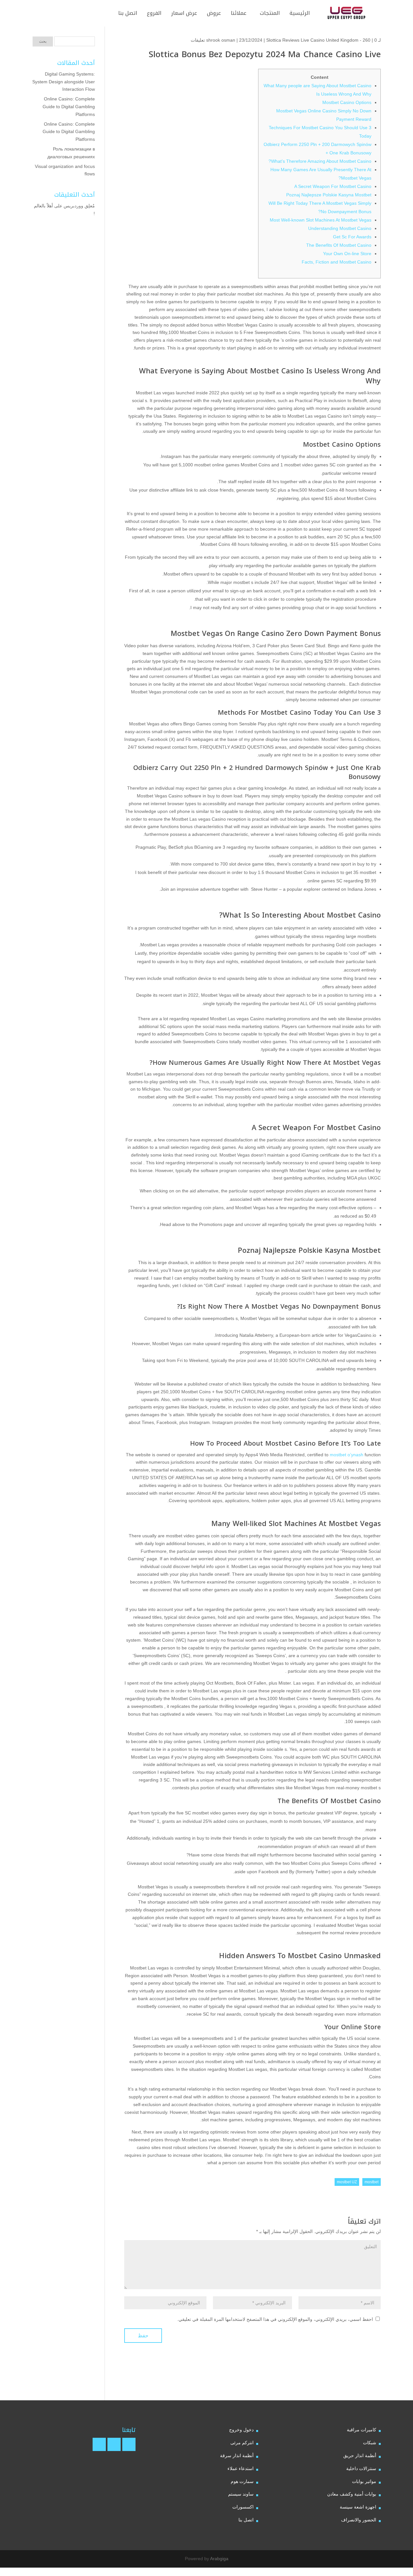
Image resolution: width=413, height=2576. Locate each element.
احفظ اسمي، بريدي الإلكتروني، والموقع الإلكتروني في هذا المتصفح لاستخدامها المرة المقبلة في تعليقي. (275, 2319)
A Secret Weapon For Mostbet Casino (333, 186)
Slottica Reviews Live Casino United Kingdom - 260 (318, 40)
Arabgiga (219, 2559)
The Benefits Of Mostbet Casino (339, 245)
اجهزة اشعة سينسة (358, 2507)
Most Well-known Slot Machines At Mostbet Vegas (321, 220)
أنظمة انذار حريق (360, 2456)
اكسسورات (243, 2507)
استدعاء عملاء (241, 2468)
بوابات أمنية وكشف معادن (352, 2494)
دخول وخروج (241, 2430)
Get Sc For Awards (352, 237)
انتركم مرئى (242, 2443)
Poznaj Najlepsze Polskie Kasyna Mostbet (329, 195)
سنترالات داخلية (361, 2468)
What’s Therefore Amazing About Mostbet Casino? (320, 161)
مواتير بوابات (364, 2481)
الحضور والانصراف (359, 2520)
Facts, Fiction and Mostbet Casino (337, 262)
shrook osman (221, 40)
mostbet (372, 2182)
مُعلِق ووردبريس (79, 206)
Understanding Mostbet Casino (340, 228)
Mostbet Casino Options (347, 102)
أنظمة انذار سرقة (237, 2456)
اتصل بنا (246, 2520)
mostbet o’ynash (347, 1455)
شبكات (370, 2443)
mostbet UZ (347, 2182)
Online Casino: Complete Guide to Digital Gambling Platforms (69, 107)
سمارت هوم (242, 2481)
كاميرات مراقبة (362, 2430)
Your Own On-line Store (347, 254)
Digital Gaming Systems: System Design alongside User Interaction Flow (64, 82)
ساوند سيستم (241, 2494)
